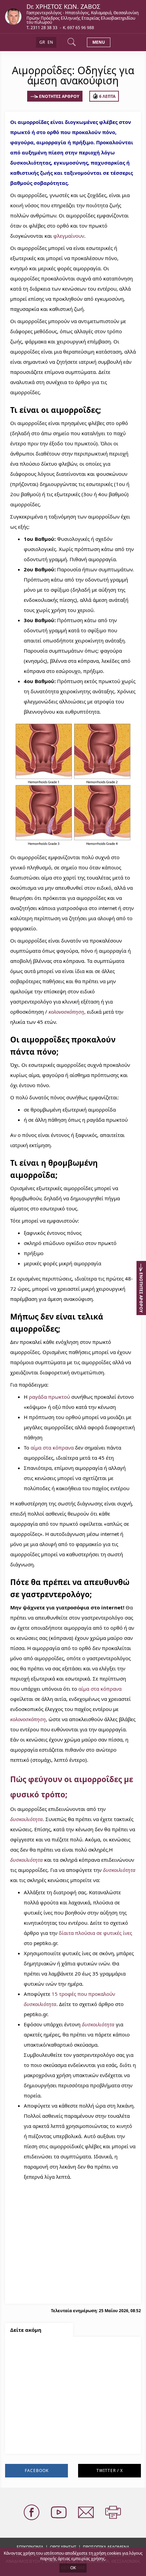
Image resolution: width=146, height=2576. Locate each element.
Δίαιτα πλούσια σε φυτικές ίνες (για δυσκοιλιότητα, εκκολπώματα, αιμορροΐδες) (67, 2399)
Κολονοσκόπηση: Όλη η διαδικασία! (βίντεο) (68, 2415)
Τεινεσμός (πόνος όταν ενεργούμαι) (57, 2380)
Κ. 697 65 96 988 (78, 28)
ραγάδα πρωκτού (49, 1397)
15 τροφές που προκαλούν (83, 1994)
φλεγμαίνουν (69, 236)
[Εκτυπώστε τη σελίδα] (114, 2513)
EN (50, 42)
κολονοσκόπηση (66, 1012)
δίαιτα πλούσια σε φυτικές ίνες (95, 1933)
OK (73, 2568)
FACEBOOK (37, 2471)
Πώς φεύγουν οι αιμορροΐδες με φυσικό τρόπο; (71, 2430)
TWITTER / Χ (110, 2471)
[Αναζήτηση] (72, 42)
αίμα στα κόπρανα (52, 1448)
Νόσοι (23, 2444)
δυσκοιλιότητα (26, 1819)
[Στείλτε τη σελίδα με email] (87, 2513)
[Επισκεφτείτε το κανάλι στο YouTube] (59, 2513)
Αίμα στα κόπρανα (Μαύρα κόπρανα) (59, 2351)
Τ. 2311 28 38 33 (42, 28)
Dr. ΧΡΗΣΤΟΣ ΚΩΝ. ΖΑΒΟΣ (63, 6)
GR (42, 42)
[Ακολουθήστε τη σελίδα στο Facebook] (32, 2513)
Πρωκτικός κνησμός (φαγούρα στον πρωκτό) (68, 2366)
